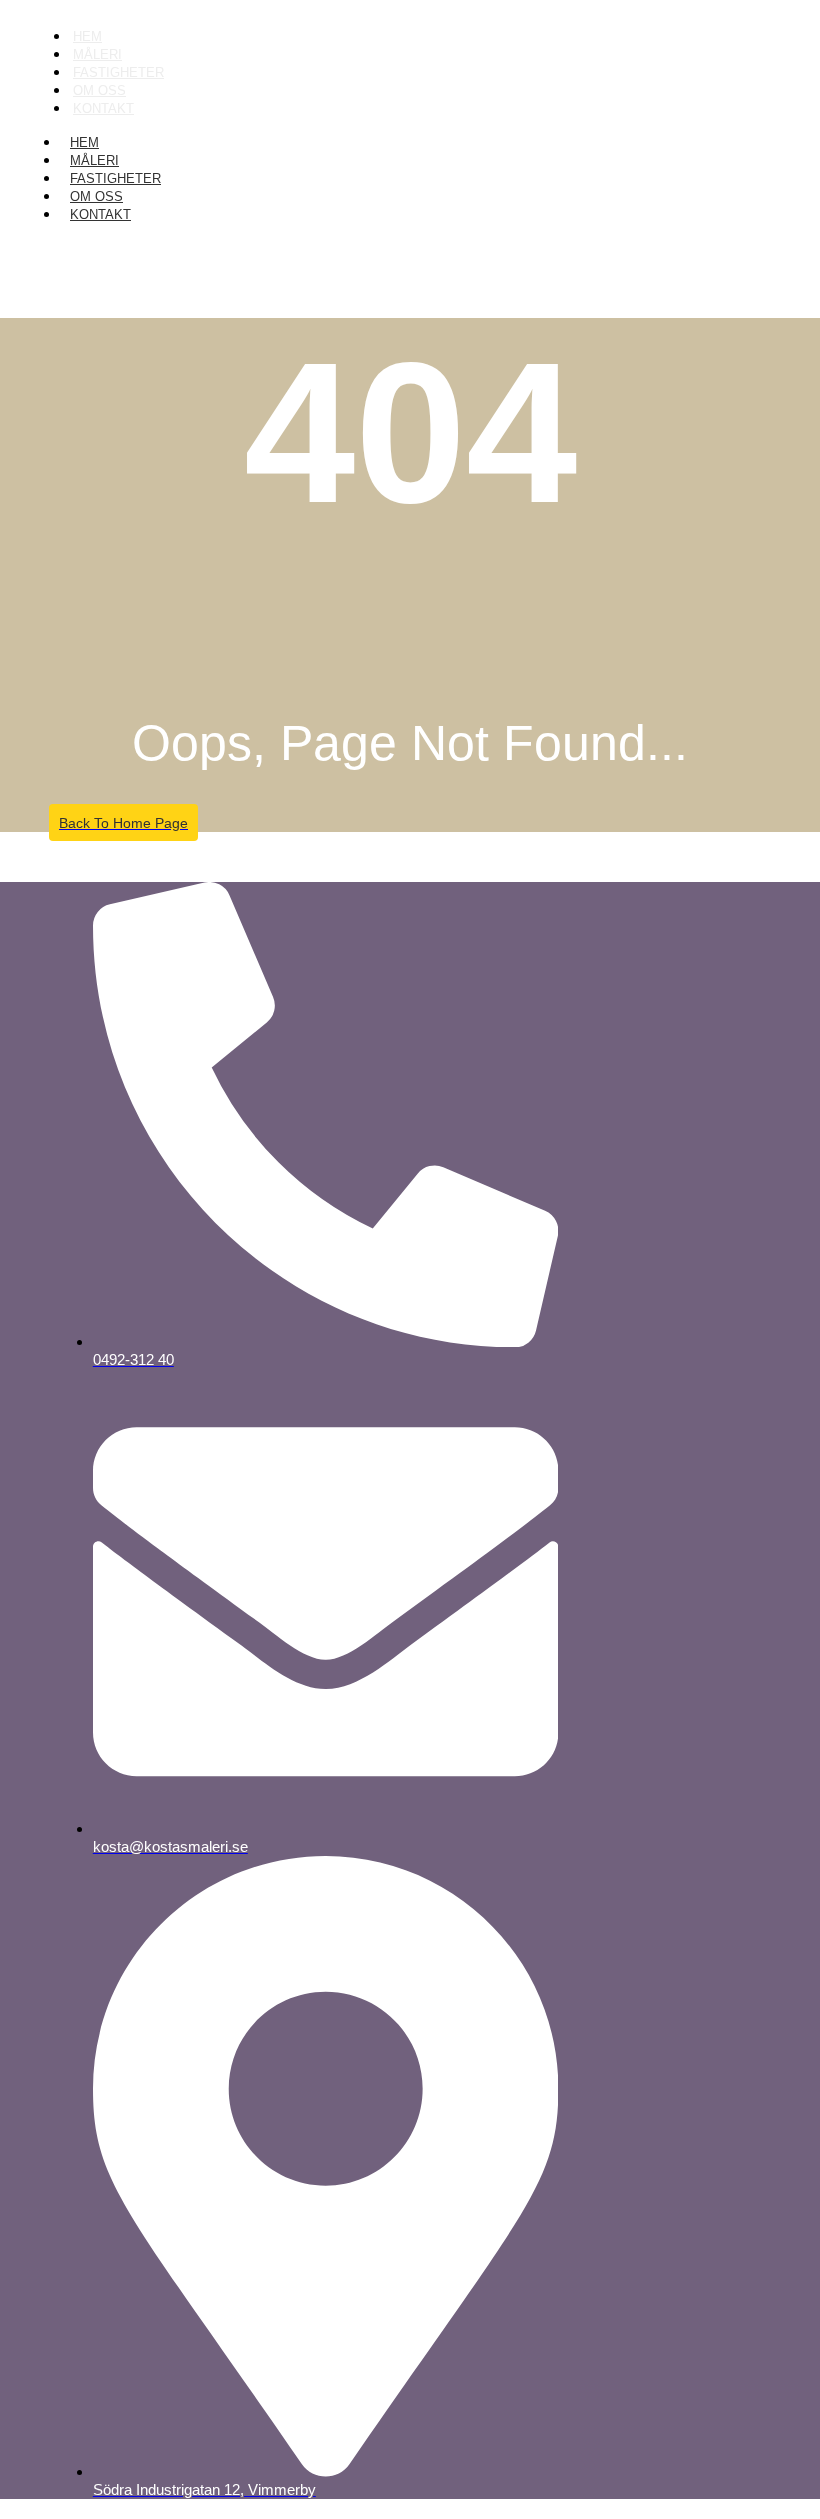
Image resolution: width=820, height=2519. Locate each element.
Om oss (96, 196)
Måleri (94, 160)
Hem (84, 142)
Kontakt (103, 108)
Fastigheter (115, 178)
